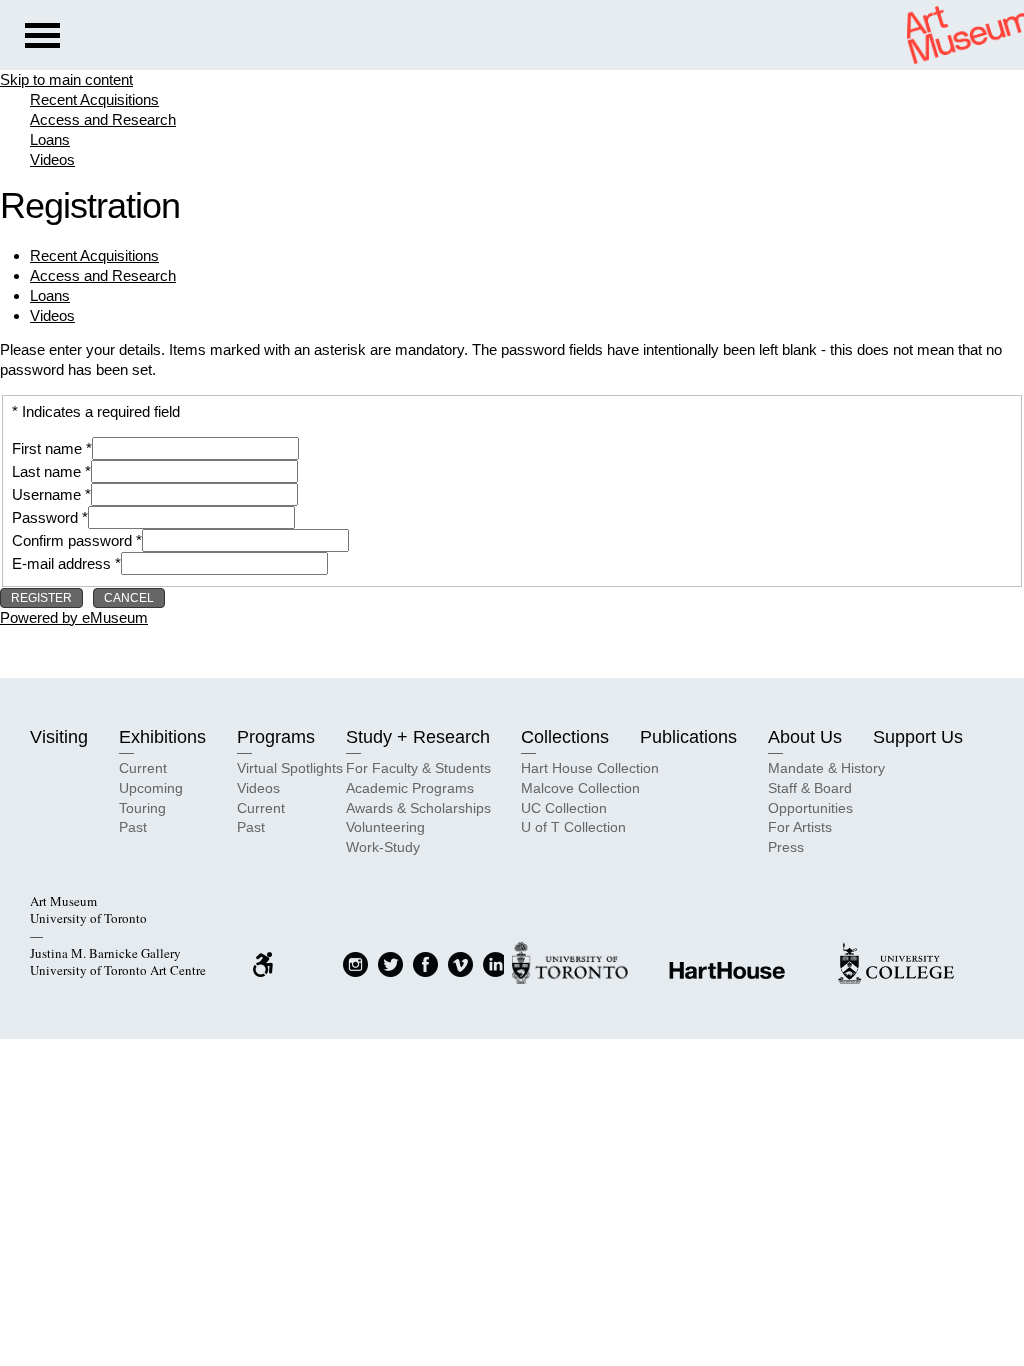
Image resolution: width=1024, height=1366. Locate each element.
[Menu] (42, 38)
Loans (50, 139)
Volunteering (385, 827)
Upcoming (151, 788)
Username (46, 494)
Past (133, 827)
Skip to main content (66, 79)
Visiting (59, 737)
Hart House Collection (590, 768)
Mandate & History (826, 768)
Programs (276, 737)
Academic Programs (410, 788)
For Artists (800, 827)
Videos (52, 159)
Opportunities (810, 808)
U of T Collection (573, 827)
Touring (142, 808)
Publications (688, 737)
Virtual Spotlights (290, 768)
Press (786, 847)
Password (45, 517)
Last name (46, 471)
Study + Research (418, 737)
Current (143, 768)
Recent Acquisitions (94, 99)
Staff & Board (810, 788)
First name (47, 448)
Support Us (918, 737)
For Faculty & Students (418, 768)
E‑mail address (61, 563)
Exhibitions (162, 737)
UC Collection (564, 808)
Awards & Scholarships (418, 808)
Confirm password (72, 540)
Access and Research (103, 119)
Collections (565, 737)
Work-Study (383, 847)
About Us (805, 737)
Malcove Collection (580, 788)
